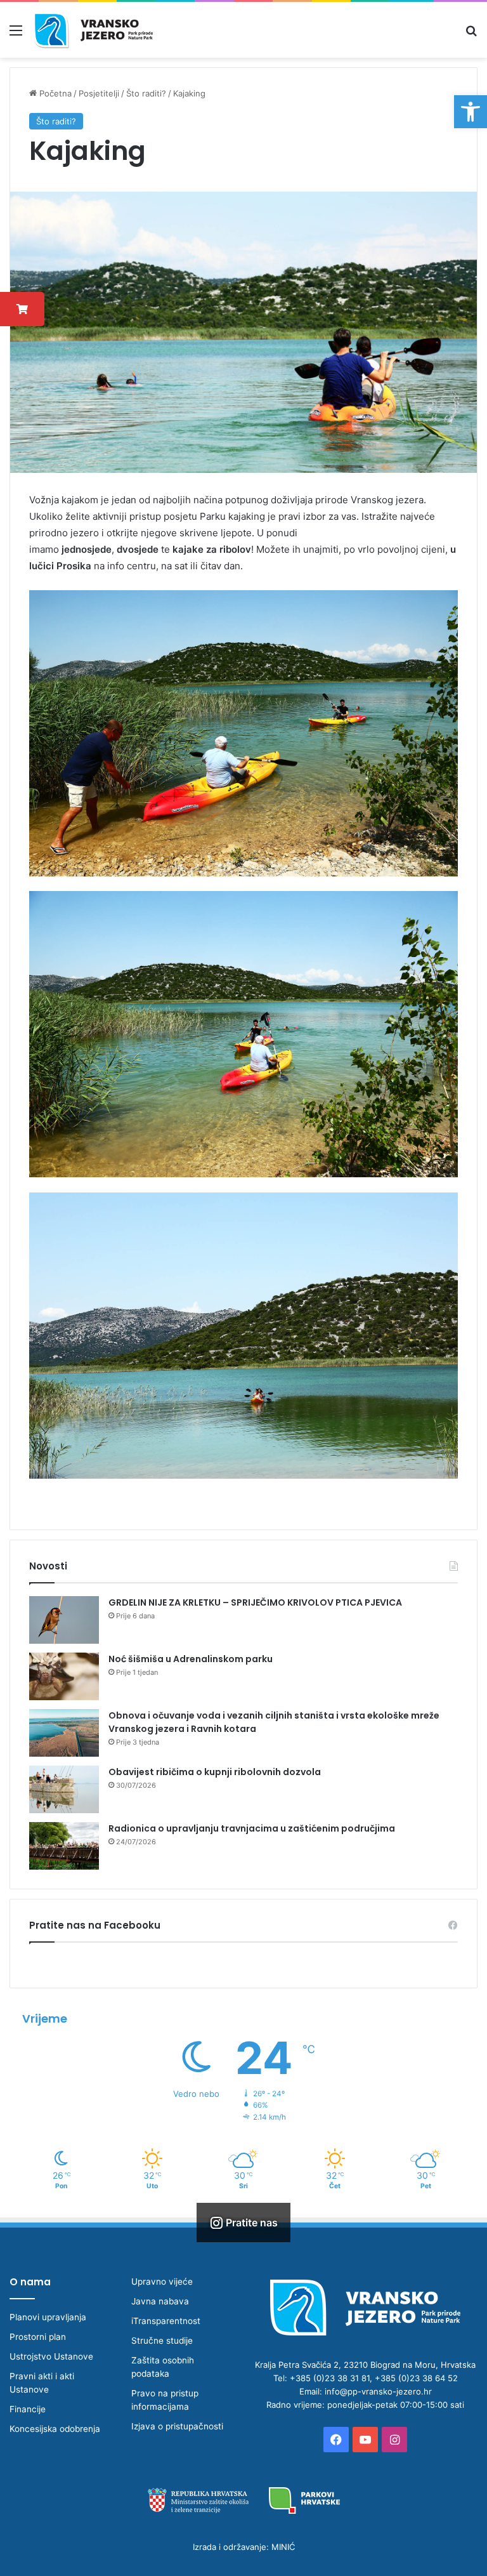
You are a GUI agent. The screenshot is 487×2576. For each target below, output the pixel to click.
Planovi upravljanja (48, 2317)
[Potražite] (471, 35)
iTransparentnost (166, 2321)
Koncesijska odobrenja (55, 2429)
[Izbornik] (16, 35)
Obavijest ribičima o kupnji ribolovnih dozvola (215, 1772)
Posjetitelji (99, 93)
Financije (28, 2409)
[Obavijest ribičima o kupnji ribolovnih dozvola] (64, 1789)
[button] (471, 112)
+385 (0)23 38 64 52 (416, 2378)
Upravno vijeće (162, 2282)
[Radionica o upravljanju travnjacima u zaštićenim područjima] (64, 1846)
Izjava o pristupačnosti (177, 2426)
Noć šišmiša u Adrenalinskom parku (191, 1659)
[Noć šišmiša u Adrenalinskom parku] (64, 1676)
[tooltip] (22, 309)
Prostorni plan (38, 2337)
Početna (54, 93)
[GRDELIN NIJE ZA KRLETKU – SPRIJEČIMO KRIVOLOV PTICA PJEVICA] (64, 1620)
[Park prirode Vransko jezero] (93, 30)
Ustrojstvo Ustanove (51, 2356)
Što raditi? (146, 93)
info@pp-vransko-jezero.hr (378, 2391)
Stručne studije (162, 2341)
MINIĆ (283, 2547)
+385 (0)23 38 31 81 (330, 2378)
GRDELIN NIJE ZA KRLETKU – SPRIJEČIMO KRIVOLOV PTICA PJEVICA (255, 1602)
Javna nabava (160, 2301)
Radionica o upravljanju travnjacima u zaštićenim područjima (252, 1828)
